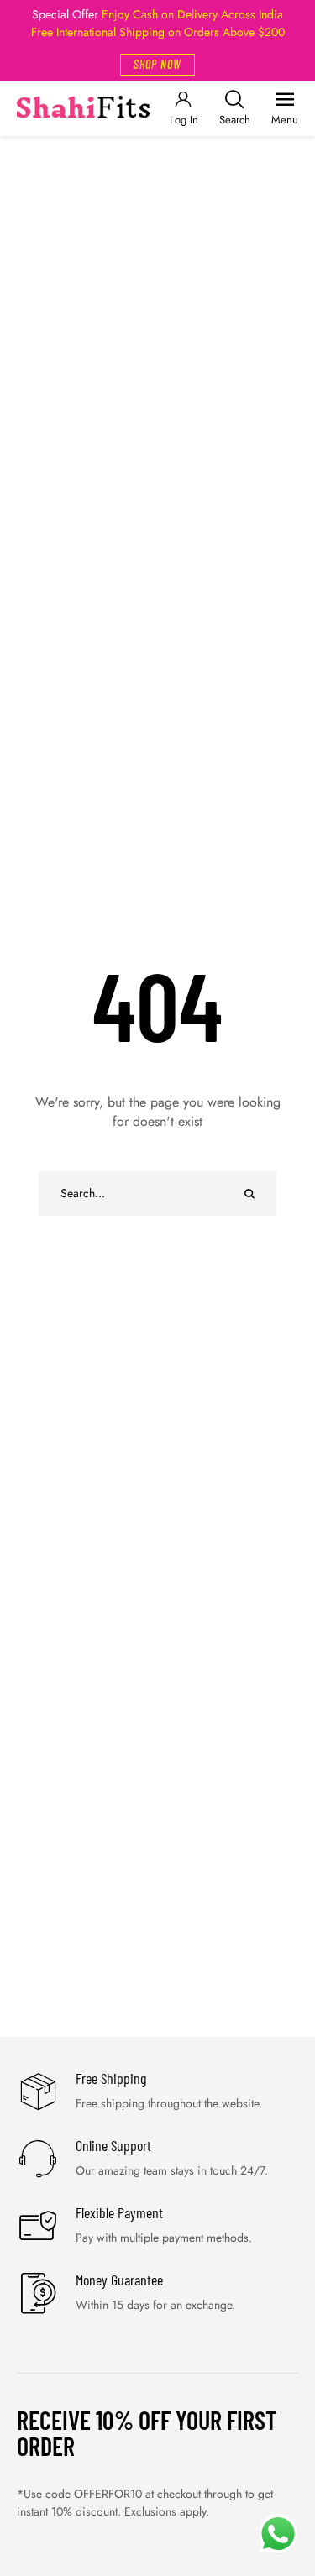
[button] (157, 65)
